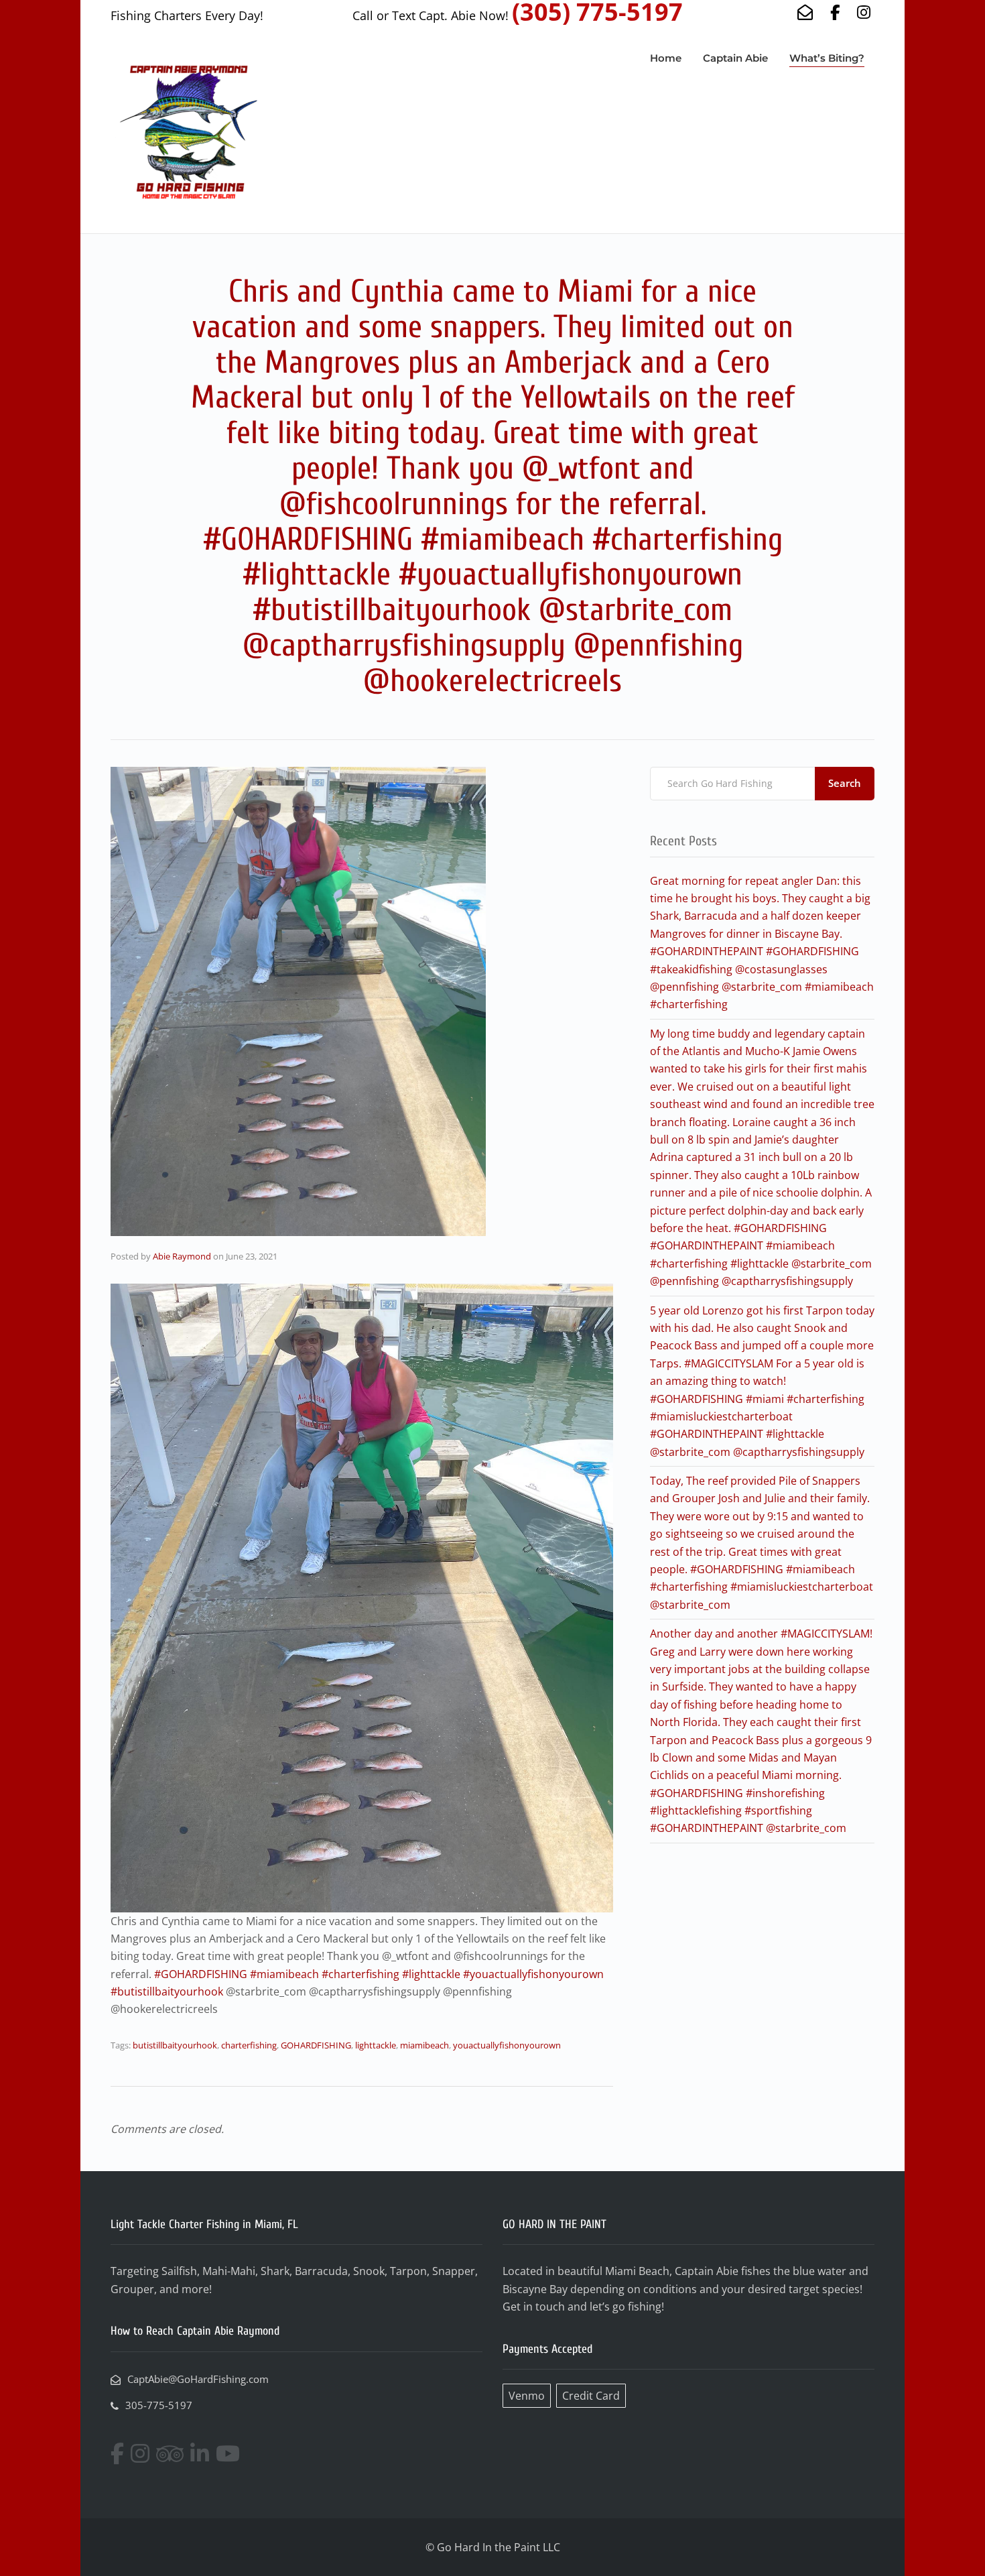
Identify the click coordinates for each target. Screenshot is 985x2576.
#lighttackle (431, 1974)
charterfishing (249, 2045)
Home (666, 58)
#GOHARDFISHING (201, 1974)
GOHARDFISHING (316, 2045)
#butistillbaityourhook (167, 1991)
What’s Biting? (827, 58)
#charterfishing (360, 1974)
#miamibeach (284, 1974)
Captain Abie (735, 58)
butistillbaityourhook (175, 2045)
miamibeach (424, 2045)
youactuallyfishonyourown (507, 2045)
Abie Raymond (182, 1256)
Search (845, 783)
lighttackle (376, 2045)
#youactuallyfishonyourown (533, 1974)
